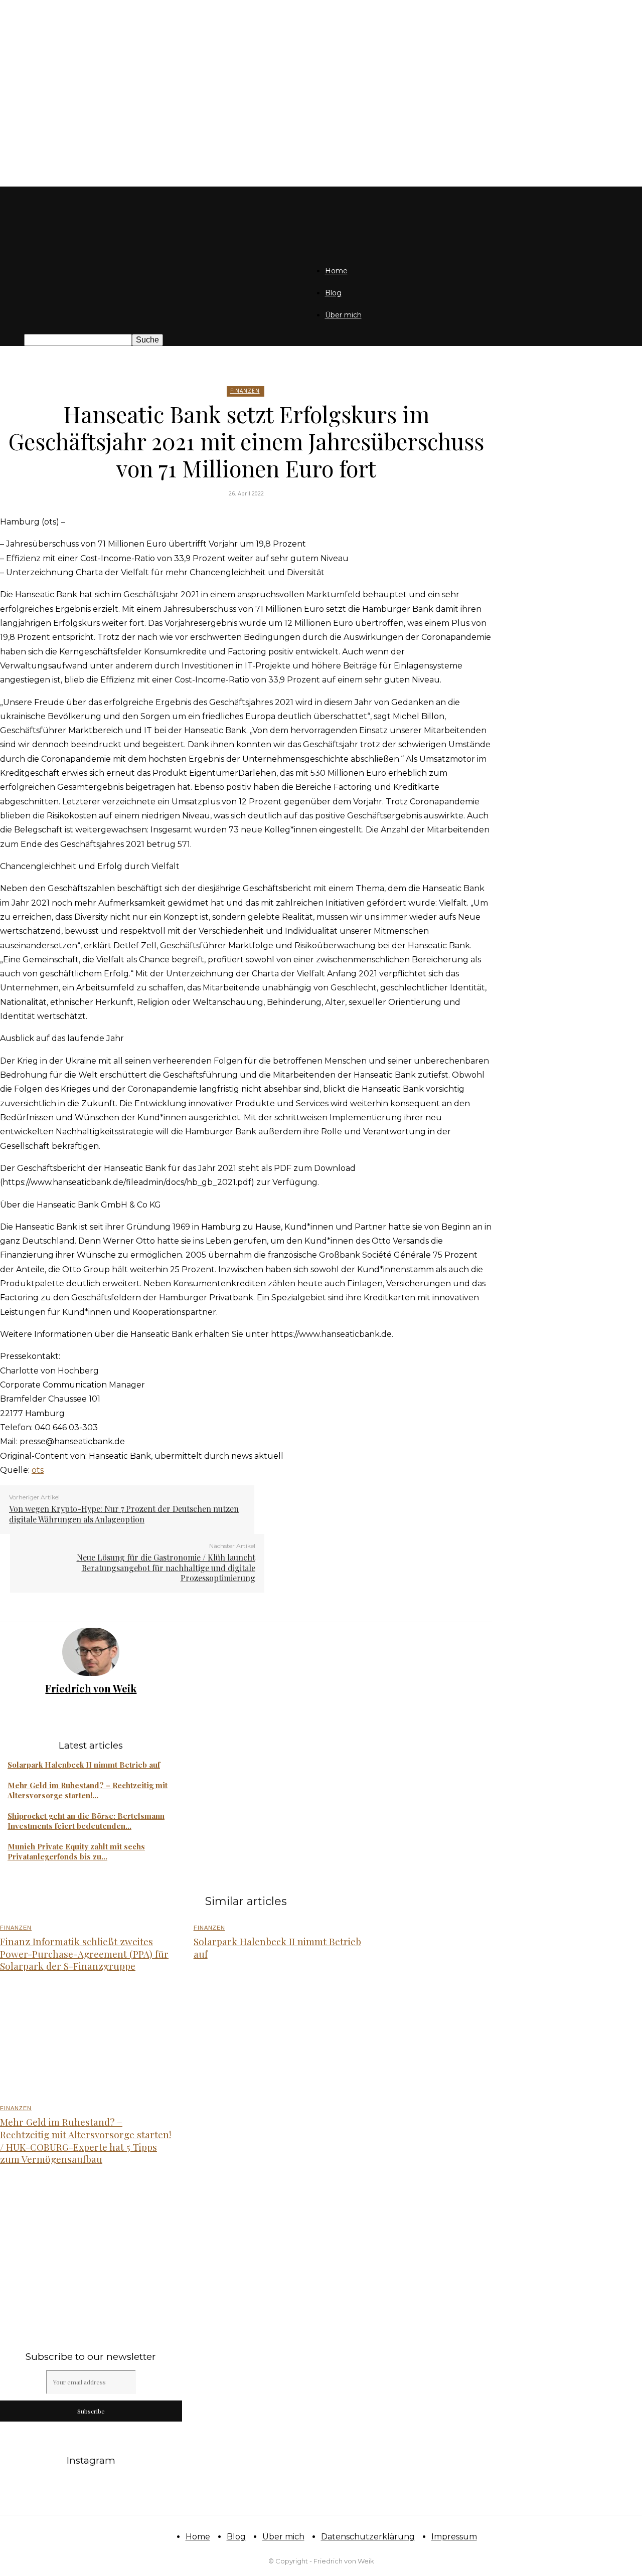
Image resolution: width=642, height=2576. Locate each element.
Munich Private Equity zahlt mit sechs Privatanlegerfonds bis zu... (76, 1851)
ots (38, 1470)
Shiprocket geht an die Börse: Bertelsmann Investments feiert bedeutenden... (86, 1821)
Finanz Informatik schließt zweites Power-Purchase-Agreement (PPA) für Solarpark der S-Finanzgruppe (84, 1953)
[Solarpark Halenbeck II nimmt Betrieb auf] (279, 2040)
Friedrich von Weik (91, 1688)
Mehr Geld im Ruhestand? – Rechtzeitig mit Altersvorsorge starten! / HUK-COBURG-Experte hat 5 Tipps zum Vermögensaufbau (86, 2140)
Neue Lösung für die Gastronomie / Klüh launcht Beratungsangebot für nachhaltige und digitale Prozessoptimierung (166, 1568)
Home (336, 271)
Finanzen (245, 391)
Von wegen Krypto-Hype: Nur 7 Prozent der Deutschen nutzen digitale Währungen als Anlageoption (124, 1514)
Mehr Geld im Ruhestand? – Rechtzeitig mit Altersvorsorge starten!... (88, 1790)
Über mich (343, 315)
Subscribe (91, 2411)
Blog (333, 293)
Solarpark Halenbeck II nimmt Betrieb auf (84, 1765)
